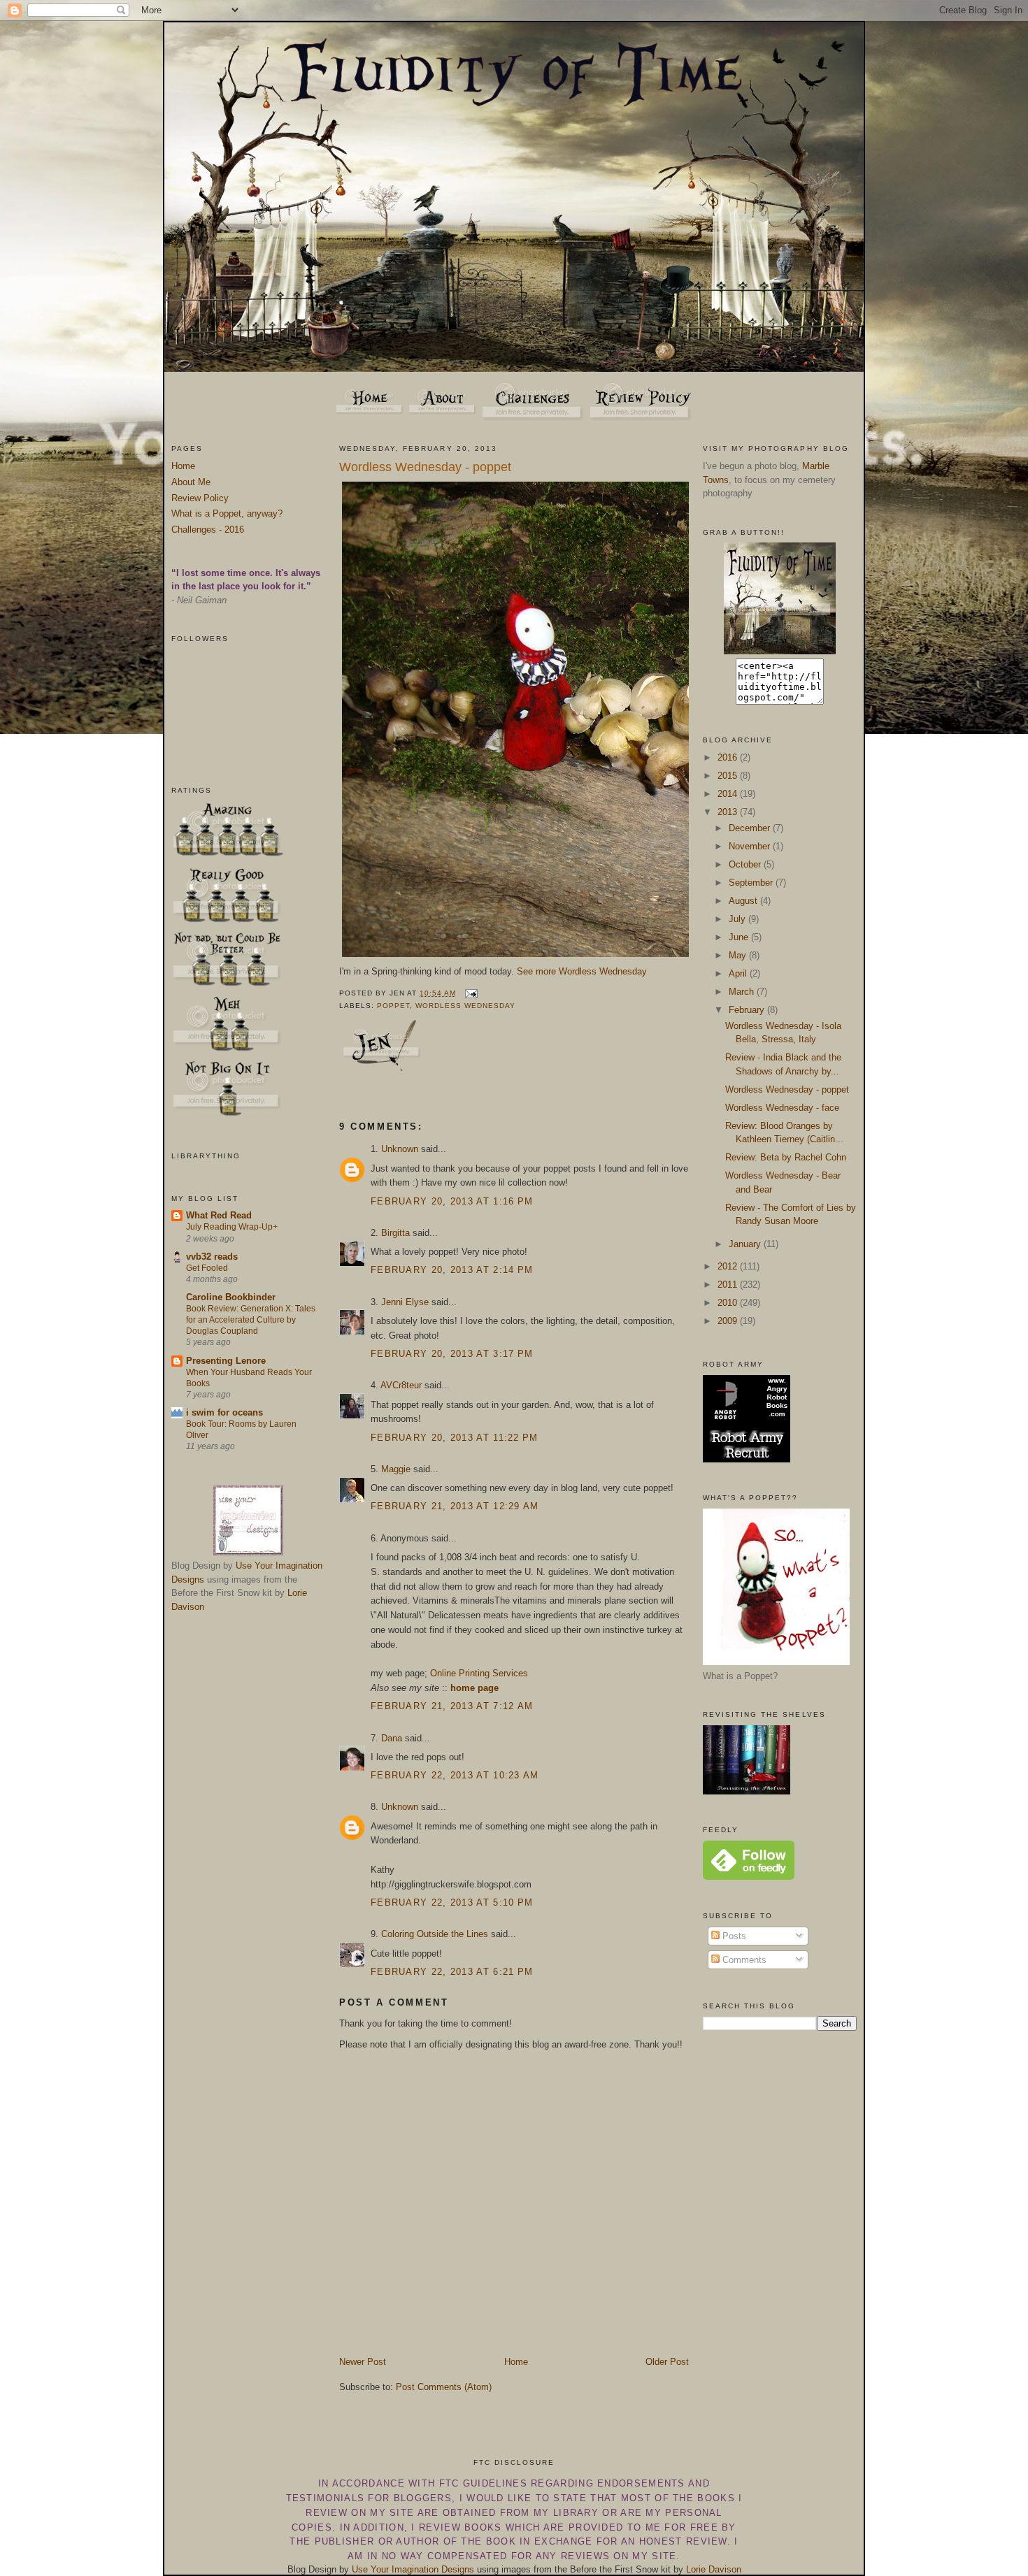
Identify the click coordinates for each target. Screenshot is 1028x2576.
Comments (743, 1960)
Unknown (400, 1149)
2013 (729, 812)
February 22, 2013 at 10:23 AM (455, 1775)
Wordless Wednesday (465, 1006)
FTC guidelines (483, 2483)
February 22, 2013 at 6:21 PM (452, 1972)
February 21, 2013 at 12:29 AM (455, 1506)
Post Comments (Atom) (444, 2387)
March (743, 992)
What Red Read (219, 1215)
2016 (729, 757)
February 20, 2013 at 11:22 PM (455, 1438)
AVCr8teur (401, 1385)
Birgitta (395, 1233)
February (748, 1010)
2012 (729, 1266)
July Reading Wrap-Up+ (232, 1227)
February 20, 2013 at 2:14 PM (452, 1270)
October (746, 864)
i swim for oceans (224, 1412)
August (744, 901)
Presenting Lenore (226, 1361)
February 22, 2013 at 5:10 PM (452, 1902)
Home (183, 466)
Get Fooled (207, 1268)
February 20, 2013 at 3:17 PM (452, 1354)
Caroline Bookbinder (231, 1297)
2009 (729, 1321)
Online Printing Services (479, 1673)
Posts (733, 1936)
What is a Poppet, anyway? (227, 513)
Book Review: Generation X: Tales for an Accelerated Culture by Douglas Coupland (251, 1320)
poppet (393, 1006)
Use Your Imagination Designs (413, 2569)
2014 (729, 794)
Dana (392, 1738)
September (752, 883)
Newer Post (363, 2362)
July (738, 919)
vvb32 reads (212, 1257)
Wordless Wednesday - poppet (425, 467)
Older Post (667, 2362)
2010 (729, 1303)
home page (474, 1688)
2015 (729, 776)
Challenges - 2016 (208, 530)
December (751, 828)
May (739, 955)
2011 (729, 1285)
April (739, 973)
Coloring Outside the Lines (435, 1934)
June (740, 937)
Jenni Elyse (405, 1302)
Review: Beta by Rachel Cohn (786, 1157)
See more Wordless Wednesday (582, 971)
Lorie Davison (714, 2569)
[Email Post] (470, 993)
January (746, 1244)
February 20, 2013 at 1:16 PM (452, 1201)
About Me (191, 482)
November (751, 846)
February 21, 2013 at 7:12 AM (452, 1706)
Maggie (396, 1469)
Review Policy (200, 498)
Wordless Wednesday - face (782, 1108)
